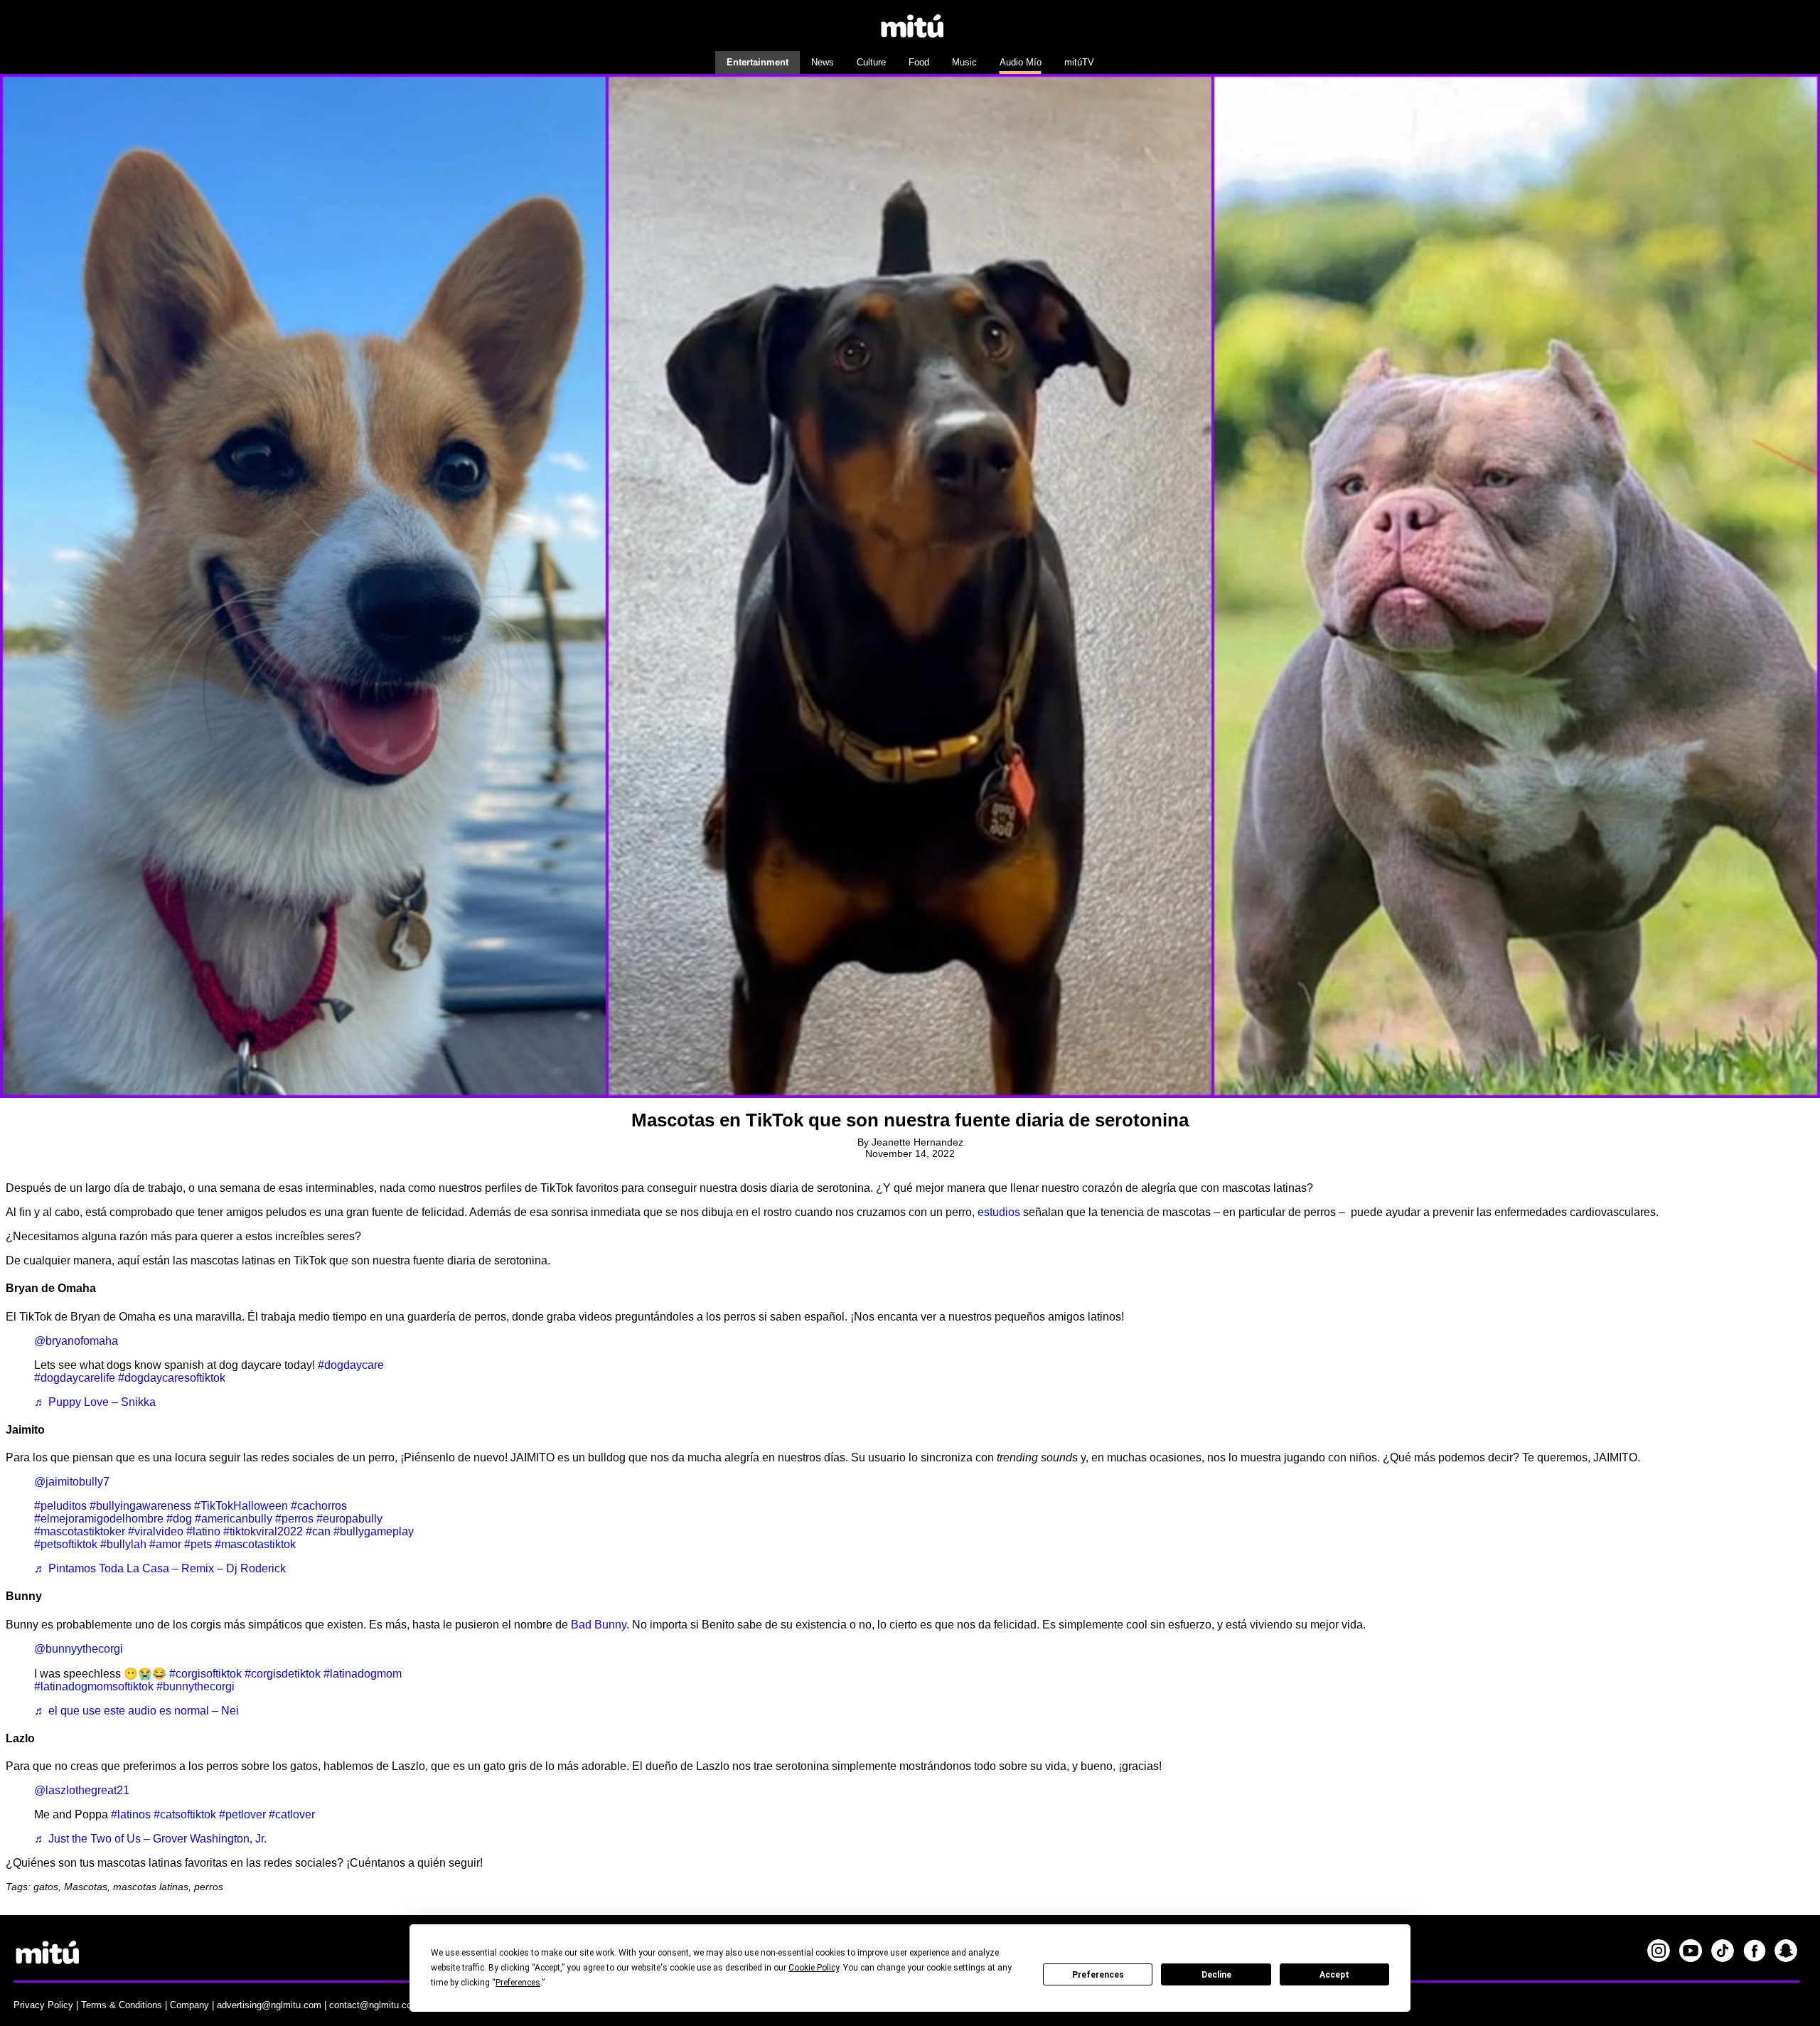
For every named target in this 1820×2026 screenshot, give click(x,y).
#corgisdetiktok (283, 1674)
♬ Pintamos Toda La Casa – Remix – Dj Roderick (160, 1568)
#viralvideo (156, 1531)
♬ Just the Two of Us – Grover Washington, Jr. (150, 1839)
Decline (1216, 1975)
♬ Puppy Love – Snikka (95, 1402)
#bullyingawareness (140, 1506)
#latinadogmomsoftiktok (94, 1686)
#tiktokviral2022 (263, 1531)
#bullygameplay (374, 1531)
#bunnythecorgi (196, 1686)
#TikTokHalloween (241, 1506)
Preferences (1098, 1975)
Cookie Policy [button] (814, 1968)
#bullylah (123, 1544)
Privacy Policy (43, 2005)
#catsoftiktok (185, 1814)
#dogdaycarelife (75, 1378)
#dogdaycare (351, 1365)
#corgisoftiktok (205, 1674)
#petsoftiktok (66, 1544)
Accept (1334, 1975)
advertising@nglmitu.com (269, 2005)
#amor (165, 1544)
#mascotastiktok (255, 1544)
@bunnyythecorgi (79, 1649)
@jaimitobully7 (72, 1482)
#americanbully (234, 1519)
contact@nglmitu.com (374, 2005)
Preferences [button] (518, 1983)
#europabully (349, 1519)
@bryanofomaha (76, 1341)
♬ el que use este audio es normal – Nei (136, 1711)
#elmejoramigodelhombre (99, 1519)
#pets (198, 1544)
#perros (294, 1519)
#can (318, 1531)
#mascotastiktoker (80, 1531)
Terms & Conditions (122, 2005)
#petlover (242, 1814)
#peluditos (60, 1506)
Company (189, 2005)
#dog (179, 1519)
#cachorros (319, 1506)
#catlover (292, 1814)
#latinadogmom (363, 1674)
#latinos (131, 1814)
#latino (203, 1531)
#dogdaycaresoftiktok (172, 1378)
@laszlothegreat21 (82, 1790)
